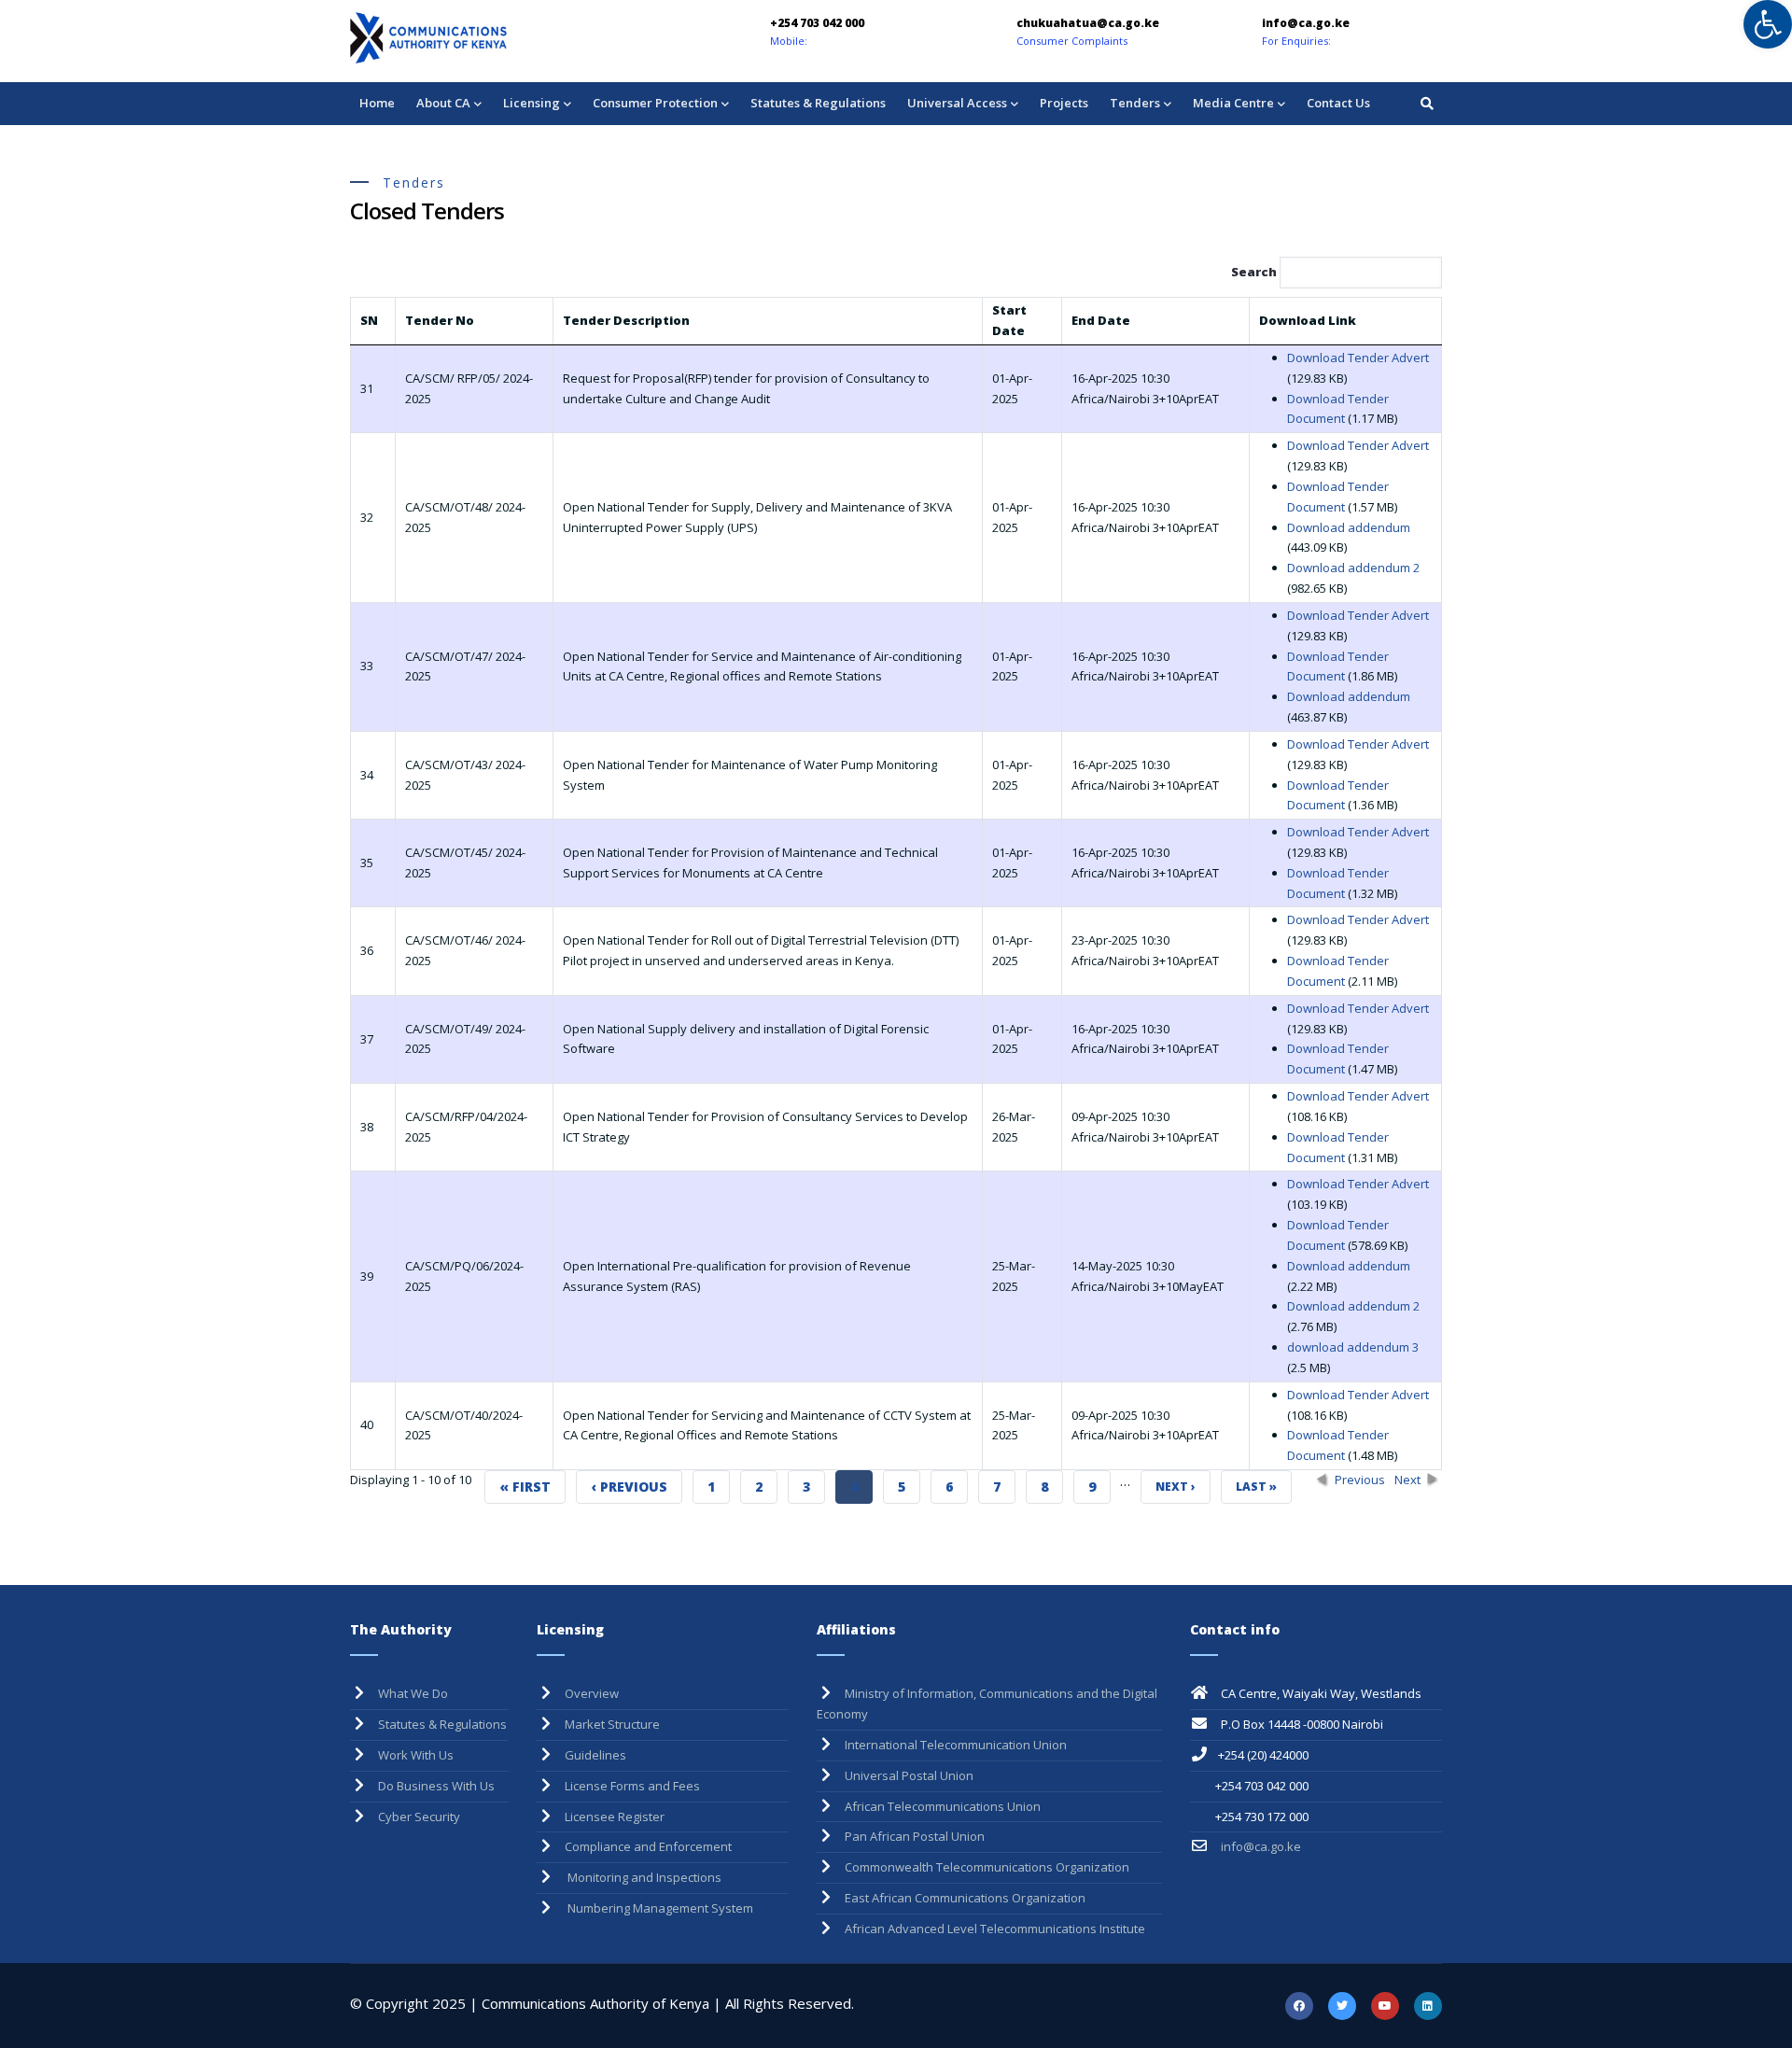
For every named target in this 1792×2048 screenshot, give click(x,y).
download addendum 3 (1353, 1347)
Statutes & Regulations (818, 103)
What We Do (413, 1693)
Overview (592, 1693)
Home (377, 103)
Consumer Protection (655, 103)
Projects (1064, 103)
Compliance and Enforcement (648, 1846)
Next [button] (1407, 1480)
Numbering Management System (659, 1908)
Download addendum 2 (1353, 568)
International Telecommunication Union (956, 1745)
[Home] (481, 38)
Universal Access (957, 103)
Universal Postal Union (909, 1775)
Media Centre (1233, 103)
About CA (443, 103)
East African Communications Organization (965, 1898)
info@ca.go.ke (1260, 1846)
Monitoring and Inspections (643, 1877)
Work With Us (416, 1755)
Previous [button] (1360, 1480)
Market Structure (612, 1724)
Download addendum (1349, 527)
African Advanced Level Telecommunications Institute (995, 1929)
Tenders (1135, 103)
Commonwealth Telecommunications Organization (987, 1867)
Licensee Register (615, 1817)
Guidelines (595, 1755)
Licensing (532, 103)
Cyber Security (419, 1817)
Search (1255, 272)
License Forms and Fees (632, 1786)
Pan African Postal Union (915, 1836)
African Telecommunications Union (943, 1806)
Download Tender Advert (1358, 358)
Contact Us (1338, 103)
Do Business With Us (436, 1786)
